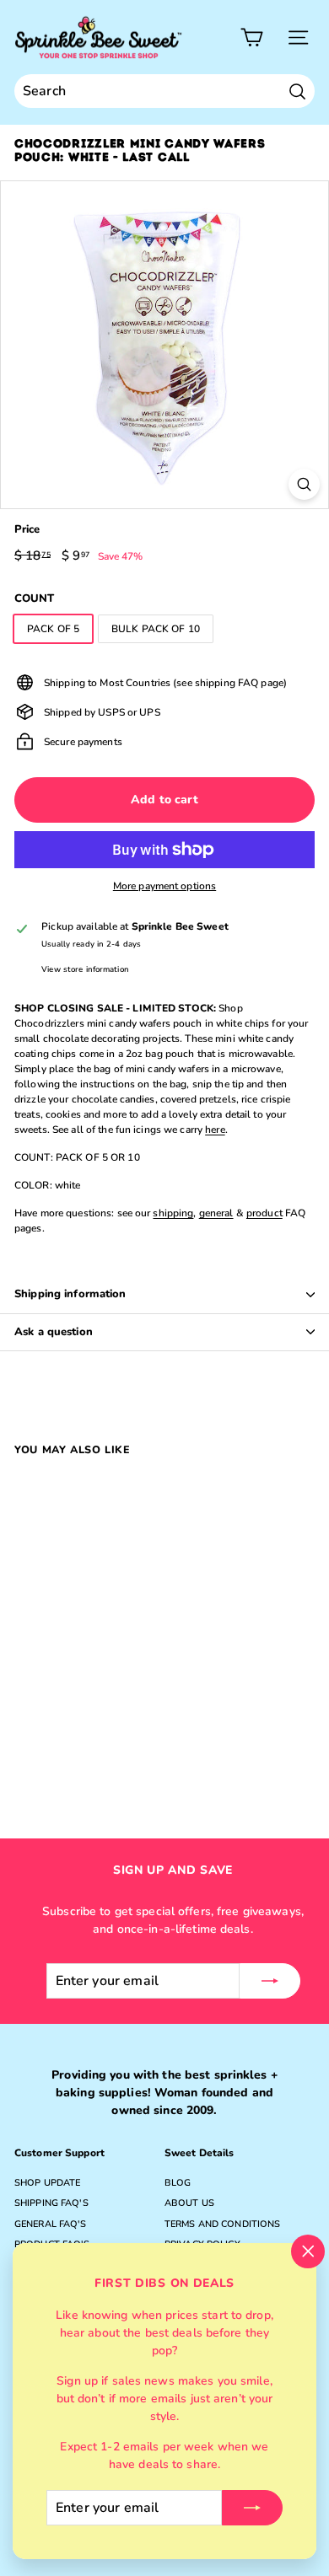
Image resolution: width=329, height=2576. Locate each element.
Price (27, 529)
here (215, 1130)
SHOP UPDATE (47, 2183)
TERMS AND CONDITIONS (222, 2224)
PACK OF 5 (53, 629)
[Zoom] (304, 484)
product (264, 1213)
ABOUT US (189, 2203)
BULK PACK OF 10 (156, 629)
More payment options (164, 886)
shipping (173, 1213)
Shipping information (70, 1294)
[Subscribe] (252, 2508)
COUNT (35, 598)
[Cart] (252, 38)
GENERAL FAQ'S (51, 2224)
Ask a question (54, 1332)
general (216, 1213)
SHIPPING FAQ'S (51, 2203)
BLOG (178, 2183)
